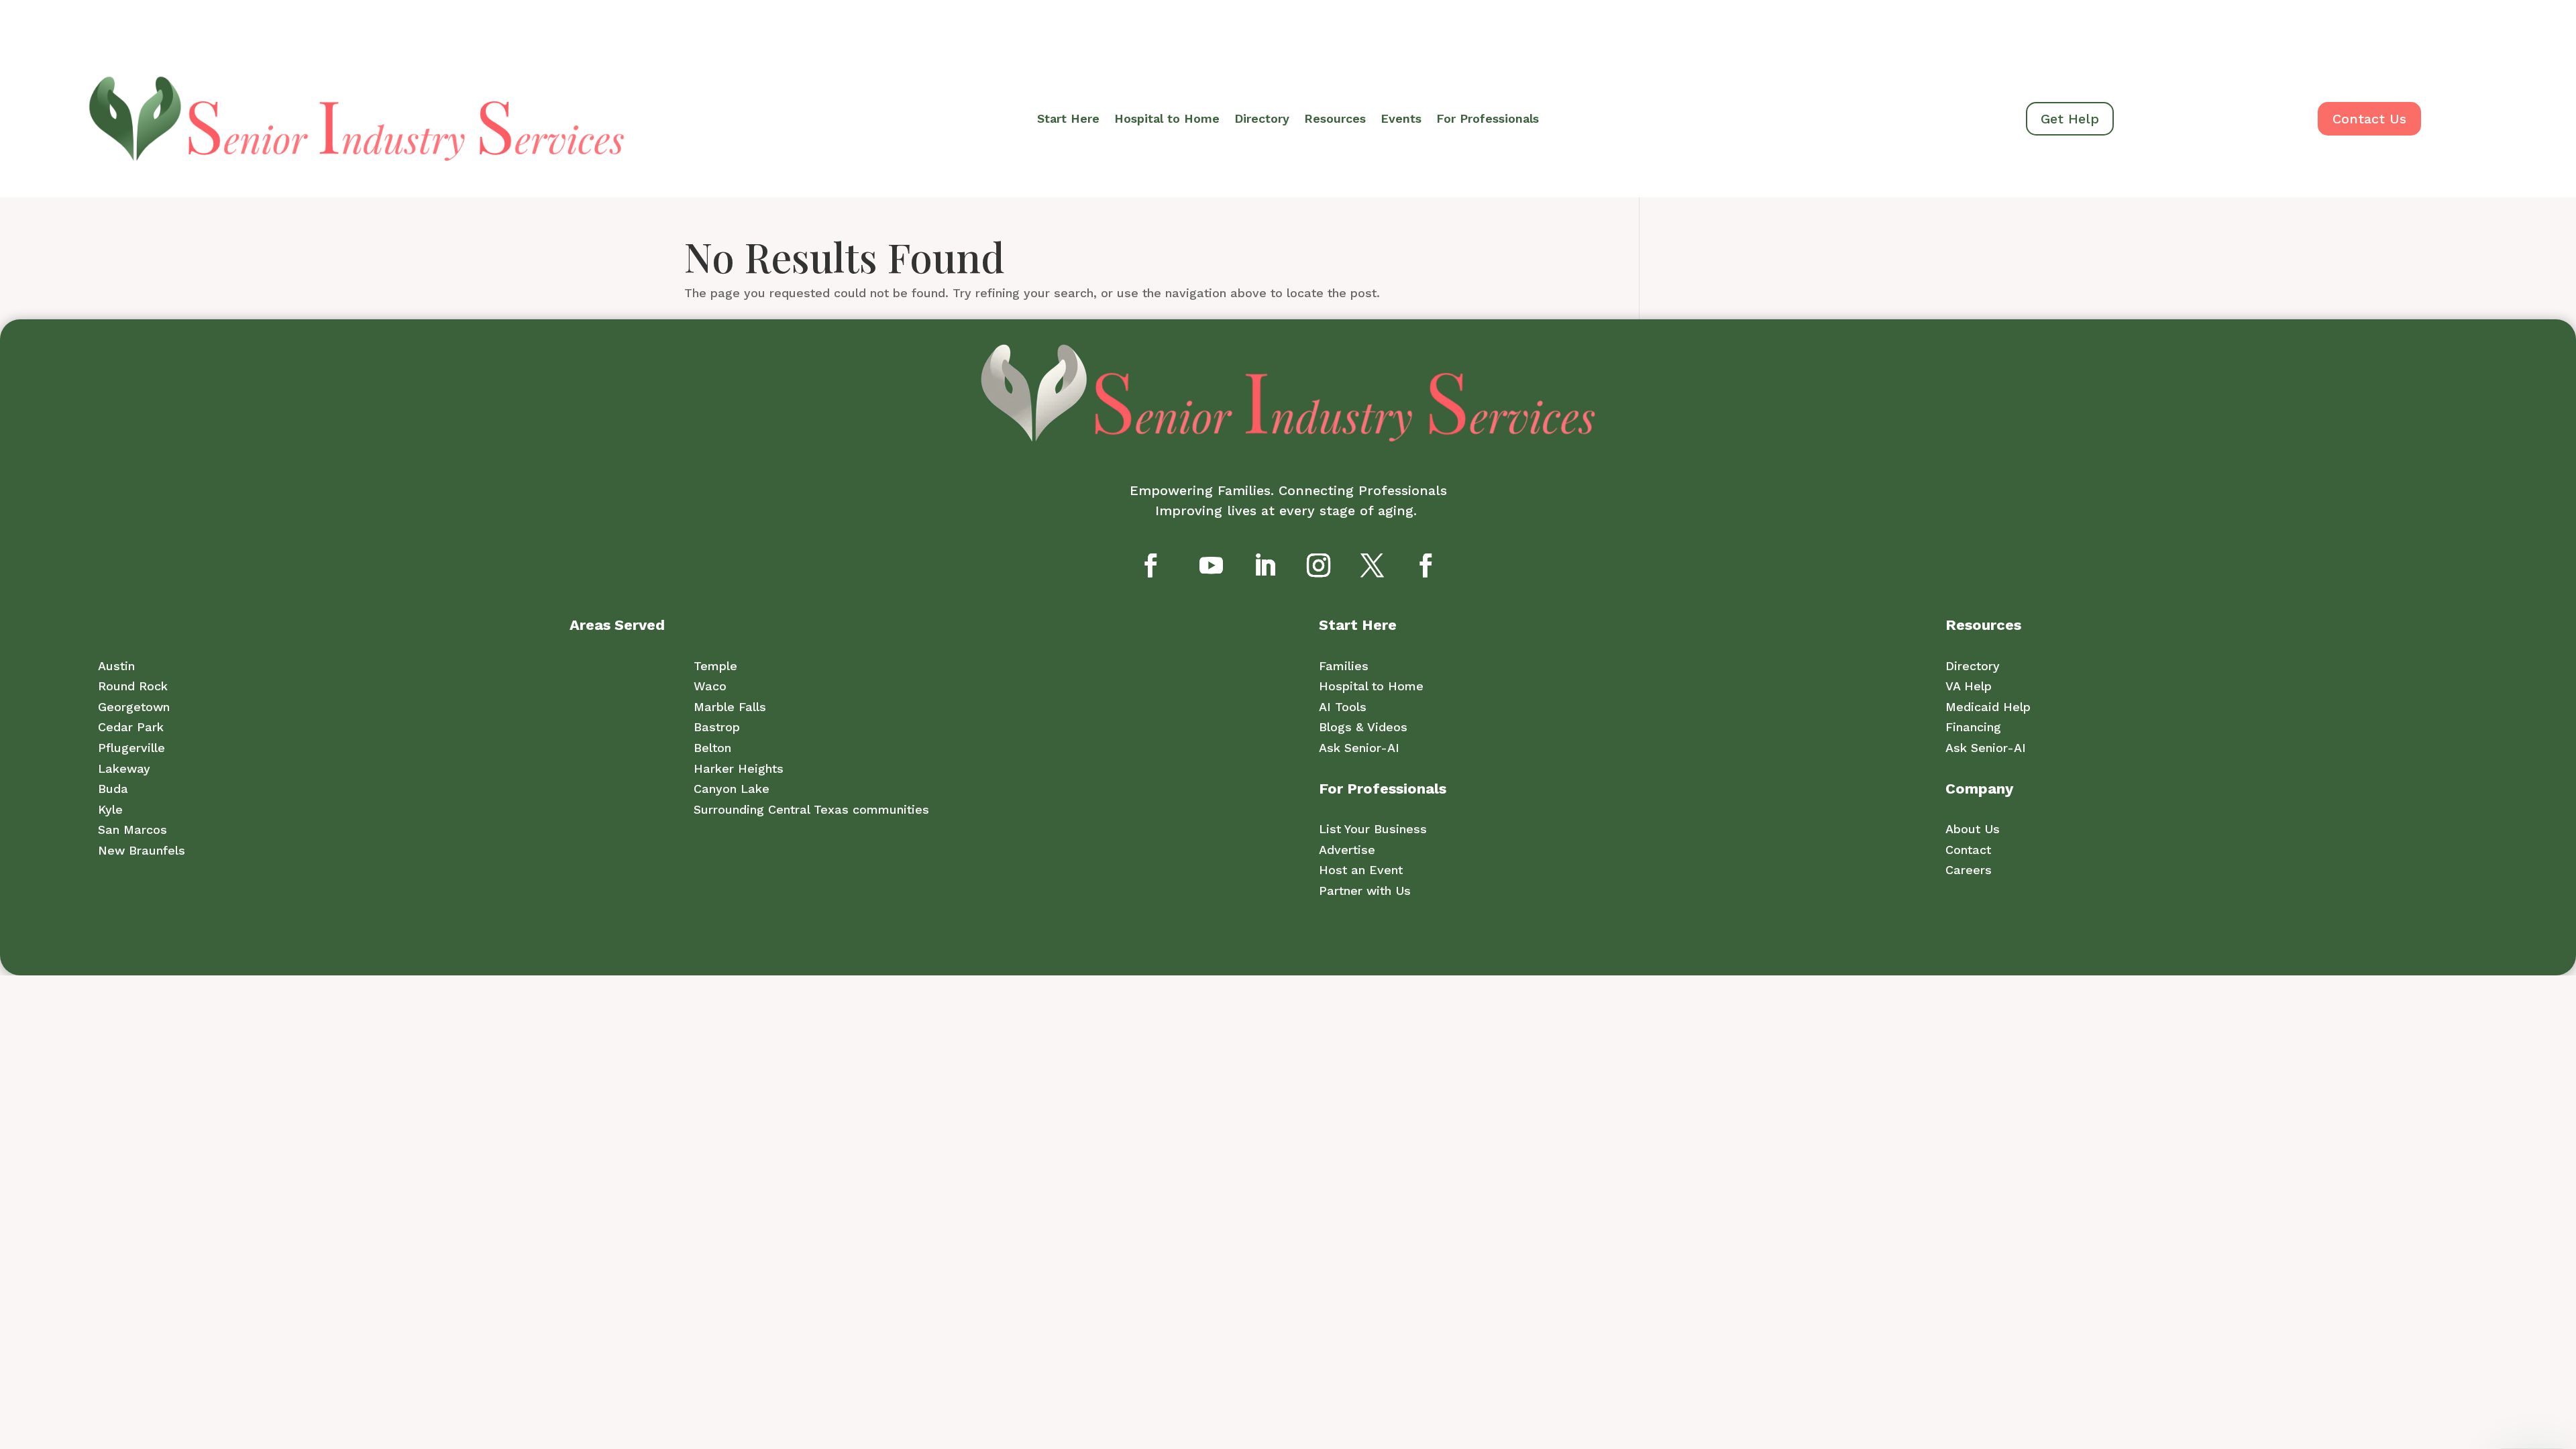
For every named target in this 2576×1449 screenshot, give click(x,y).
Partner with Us (1365, 891)
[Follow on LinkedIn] (1265, 565)
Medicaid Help (1988, 707)
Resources (1335, 120)
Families (1344, 666)
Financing (1973, 727)
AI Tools (1343, 707)
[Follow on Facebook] (1150, 565)
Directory (1262, 120)
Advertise (1347, 850)
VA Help (1969, 686)
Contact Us (2369, 119)
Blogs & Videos (1363, 727)
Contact (1968, 850)
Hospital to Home (1167, 120)
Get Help (2070, 119)
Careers (1969, 870)
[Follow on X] (1372, 565)
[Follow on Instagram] (1318, 565)
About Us (1973, 829)
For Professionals (1488, 120)
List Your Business (1373, 829)
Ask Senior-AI (1359, 748)
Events (1401, 120)
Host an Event (1361, 870)
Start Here (1068, 120)
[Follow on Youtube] (1211, 565)
